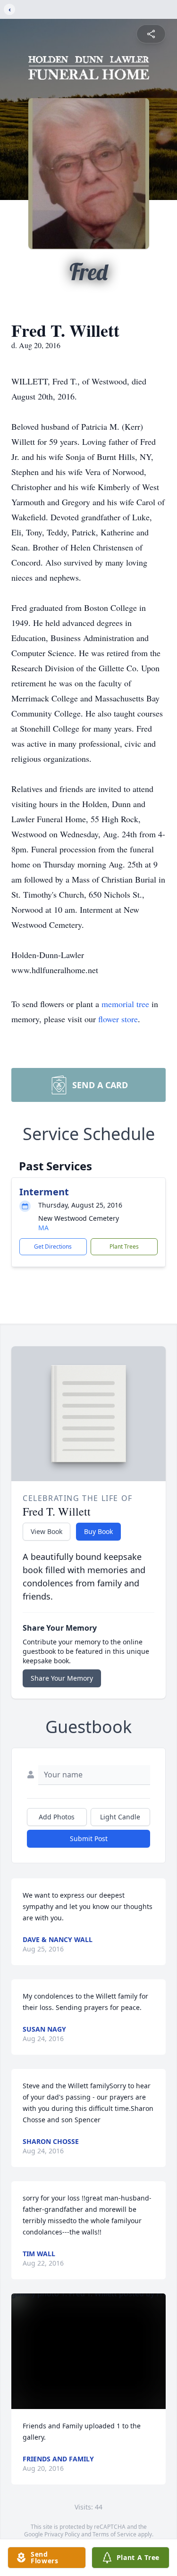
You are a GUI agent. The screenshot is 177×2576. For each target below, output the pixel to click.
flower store (118, 1019)
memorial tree (125, 1004)
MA (43, 1228)
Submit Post (89, 1838)
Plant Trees (124, 1246)
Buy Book (98, 1531)
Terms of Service (114, 2534)
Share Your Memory (62, 1678)
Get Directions (53, 1246)
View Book (46, 1531)
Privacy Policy (62, 2534)
